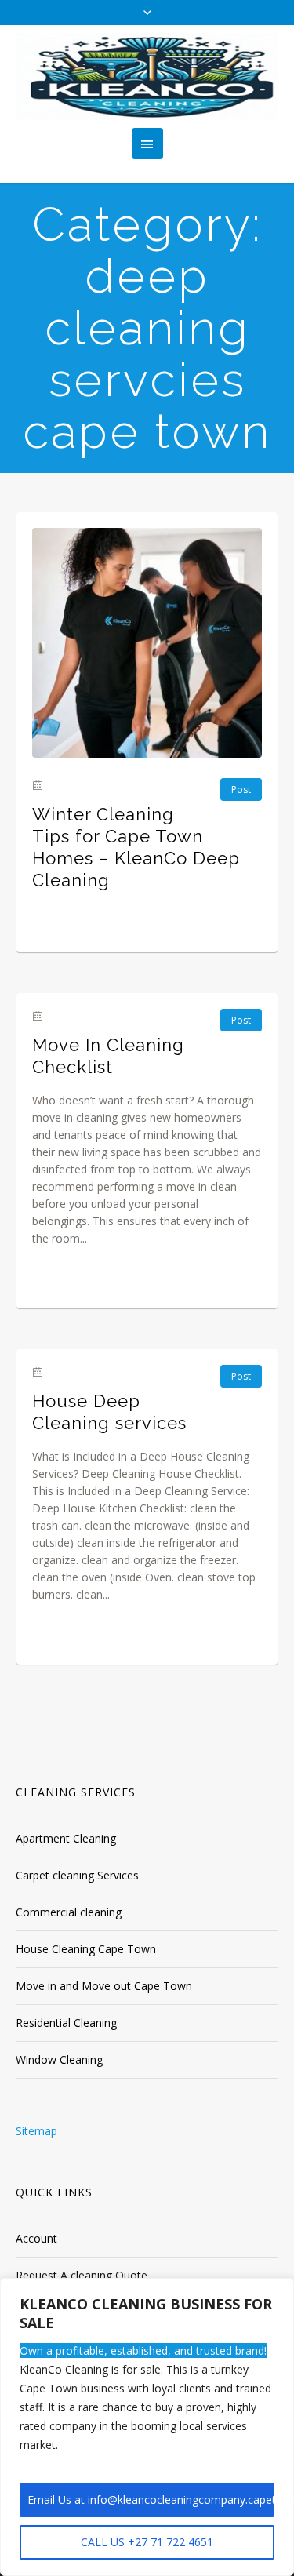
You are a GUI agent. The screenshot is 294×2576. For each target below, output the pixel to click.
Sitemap (36, 2131)
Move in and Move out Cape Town (104, 1986)
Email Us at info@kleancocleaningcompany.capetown (151, 2500)
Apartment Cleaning (66, 1838)
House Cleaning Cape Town (86, 1949)
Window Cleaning (59, 2059)
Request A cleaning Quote (82, 2275)
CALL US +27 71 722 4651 (147, 2542)
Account (36, 2238)
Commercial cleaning (69, 1912)
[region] (147, 2427)
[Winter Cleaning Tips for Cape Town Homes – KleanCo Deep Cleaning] (147, 643)
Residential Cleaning (66, 2023)
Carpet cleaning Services (77, 1875)
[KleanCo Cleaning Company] (147, 76)
